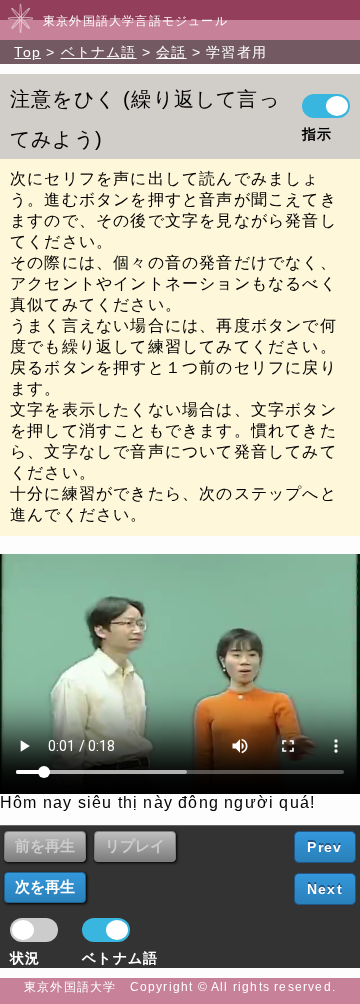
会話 (171, 52)
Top (27, 52)
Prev (324, 847)
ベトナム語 (99, 52)
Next (325, 889)
